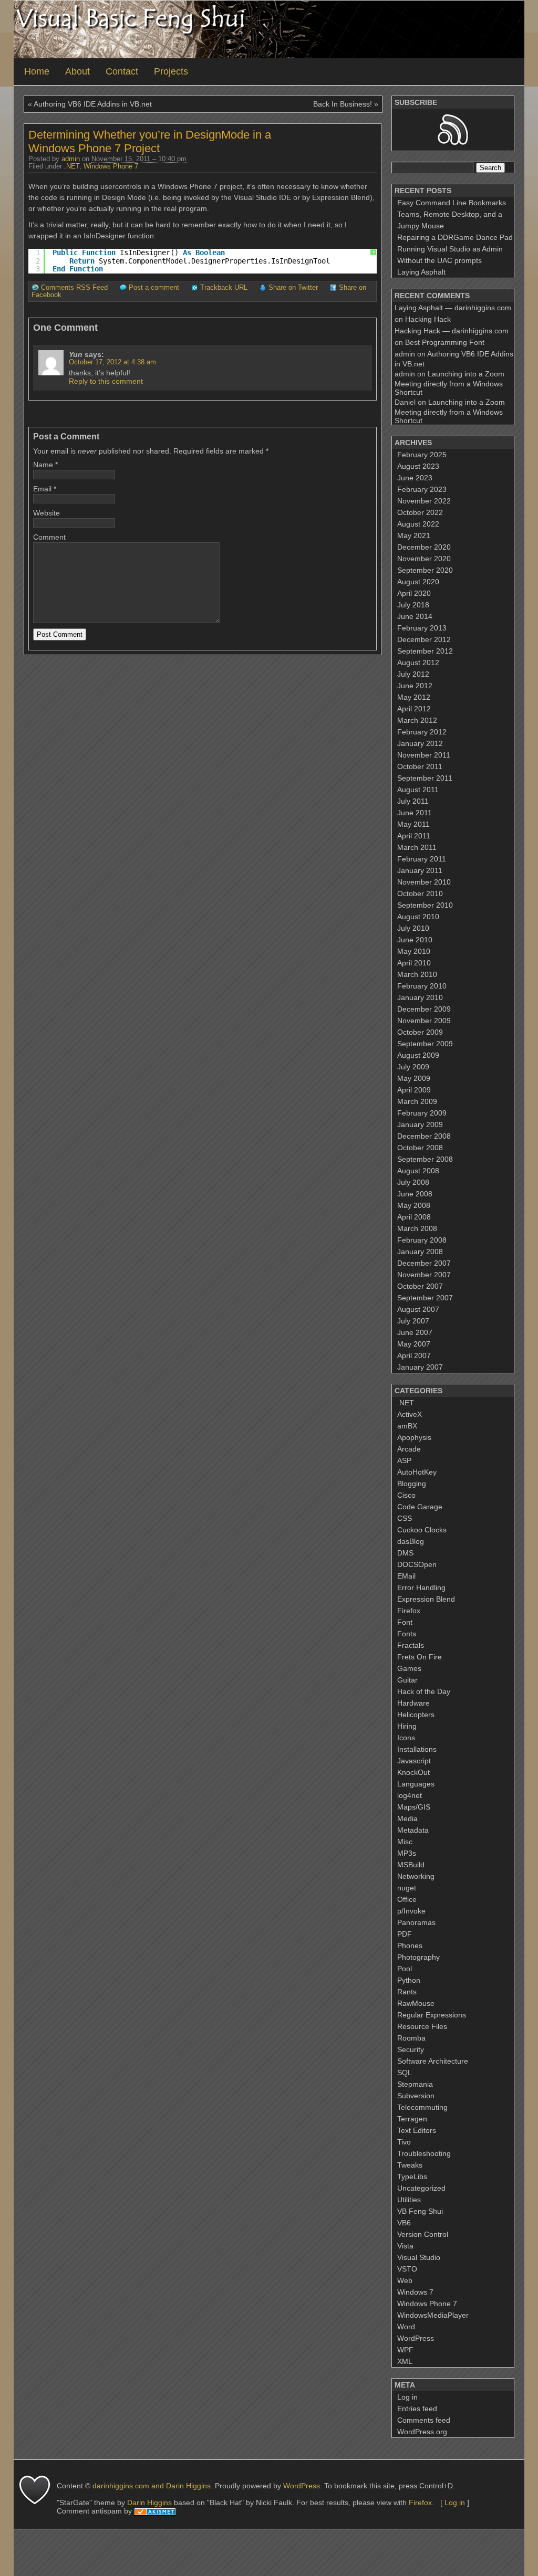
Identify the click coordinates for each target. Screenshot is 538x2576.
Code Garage (420, 1507)
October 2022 (420, 512)
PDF (405, 1934)
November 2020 (424, 559)
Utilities (409, 2200)
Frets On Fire (420, 1657)
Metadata (413, 1830)
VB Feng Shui (420, 2211)
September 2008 (425, 1159)
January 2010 (420, 997)
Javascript (414, 1761)
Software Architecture (433, 2061)
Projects (171, 71)
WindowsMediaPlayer (433, 2315)
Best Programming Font (445, 342)
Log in (407, 2397)
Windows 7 (415, 2292)
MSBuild (411, 1865)
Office (407, 1899)
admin (71, 159)
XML (405, 2361)
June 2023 (415, 478)
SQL (405, 2073)
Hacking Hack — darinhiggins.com (452, 331)
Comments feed (424, 2420)
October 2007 (420, 1286)
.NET (72, 166)
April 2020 (414, 593)
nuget (407, 1888)
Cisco (406, 1495)
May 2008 (414, 1205)
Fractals (411, 1645)
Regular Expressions (432, 2015)
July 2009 (413, 1067)
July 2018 (413, 605)
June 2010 (415, 940)
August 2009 (418, 1055)
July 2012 (413, 674)
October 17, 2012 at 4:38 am (112, 362)
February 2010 (422, 986)
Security (411, 2049)
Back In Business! (343, 104)
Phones (410, 1946)
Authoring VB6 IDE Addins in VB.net (93, 104)
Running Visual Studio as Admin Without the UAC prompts (450, 255)
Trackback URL (224, 288)
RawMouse (416, 2003)
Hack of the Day (424, 1691)
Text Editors (417, 2130)
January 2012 (420, 743)
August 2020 (418, 582)
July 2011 (413, 801)
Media (407, 1818)
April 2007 (414, 1355)
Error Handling (421, 1587)
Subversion (416, 2096)
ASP (404, 1460)
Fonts (407, 1634)
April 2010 (414, 963)
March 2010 (417, 974)
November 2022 (424, 501)
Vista (405, 2246)
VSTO (407, 2269)
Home (37, 71)
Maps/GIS (414, 1807)
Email (42, 489)
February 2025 (422, 455)
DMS (405, 1553)
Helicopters (416, 1715)
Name (43, 465)
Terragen (412, 2119)
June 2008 (415, 1194)
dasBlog (411, 1541)
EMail (406, 1576)
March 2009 (417, 1101)
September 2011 (425, 778)
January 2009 (420, 1124)
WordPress (416, 2338)
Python (409, 1980)
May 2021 (414, 535)
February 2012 (422, 732)
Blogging (412, 1484)
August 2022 (418, 524)
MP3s (407, 1853)
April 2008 (414, 1217)
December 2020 (424, 547)
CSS (405, 1518)
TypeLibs (412, 2177)
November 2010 (424, 882)
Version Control (423, 2234)
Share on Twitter (293, 288)
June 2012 (415, 686)
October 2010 (420, 893)
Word (406, 2327)
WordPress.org (422, 2432)
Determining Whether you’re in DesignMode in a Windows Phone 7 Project (150, 141)
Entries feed (417, 2409)
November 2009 (424, 1021)
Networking (416, 1876)
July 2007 (413, 1321)
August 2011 (418, 790)
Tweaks (410, 2165)
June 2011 (415, 813)
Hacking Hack (428, 319)
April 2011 (414, 836)
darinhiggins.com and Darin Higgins (152, 2486)
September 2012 (425, 651)
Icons (406, 1738)
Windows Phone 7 (111, 166)
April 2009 (414, 1090)
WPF (405, 2350)
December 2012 (424, 639)
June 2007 (415, 1332)
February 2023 (422, 489)
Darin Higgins (149, 2503)
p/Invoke (411, 1911)
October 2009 (420, 1032)
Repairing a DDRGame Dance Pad (455, 237)
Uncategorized (421, 2188)
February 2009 (422, 1113)
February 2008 (422, 1240)
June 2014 (415, 616)
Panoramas (416, 1922)
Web (405, 2280)
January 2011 (420, 870)
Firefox (409, 1611)
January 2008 (420, 1252)
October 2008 (420, 1148)
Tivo (404, 2142)
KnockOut (413, 1772)
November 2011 (424, 755)
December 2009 (424, 1009)
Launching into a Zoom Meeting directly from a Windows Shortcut (449, 383)
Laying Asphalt (421, 272)
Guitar (407, 1680)
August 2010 (418, 917)
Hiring (407, 1726)
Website (46, 513)
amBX (407, 1426)
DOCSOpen (417, 1564)
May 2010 (414, 951)
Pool (405, 1969)
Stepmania (415, 2084)
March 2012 (417, 720)
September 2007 (425, 1298)
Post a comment (154, 288)
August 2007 (418, 1309)
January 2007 (420, 1367)
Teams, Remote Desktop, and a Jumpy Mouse (450, 220)
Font (405, 1622)
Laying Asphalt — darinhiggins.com (453, 308)
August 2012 (418, 663)
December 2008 (424, 1136)
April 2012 (414, 709)
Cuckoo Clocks (422, 1530)
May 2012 (414, 697)
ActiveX (410, 1414)
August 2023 (418, 466)
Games (409, 1668)
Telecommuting (422, 2107)
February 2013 (422, 628)
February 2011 (422, 859)
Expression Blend (426, 1599)
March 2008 (417, 1228)
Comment (49, 537)
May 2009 (414, 1078)
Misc (405, 1842)
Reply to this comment (106, 381)
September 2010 (425, 905)
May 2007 (414, 1344)
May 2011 (413, 824)
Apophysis (414, 1437)
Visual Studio (419, 2257)
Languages (416, 1784)
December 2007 (424, 1263)
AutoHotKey (417, 1472)
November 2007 (424, 1275)
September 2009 (425, 1044)
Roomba (411, 2038)
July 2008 (413, 1182)
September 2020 (425, 570)
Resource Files (422, 2026)
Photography (418, 1957)
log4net (410, 1795)
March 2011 (417, 847)
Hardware (413, 1703)
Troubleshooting (424, 2153)
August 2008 (418, 1171)
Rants (407, 1992)
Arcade (409, 1449)
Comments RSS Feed (74, 288)
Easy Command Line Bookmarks (452, 203)
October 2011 (420, 766)
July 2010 (413, 928)
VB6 (404, 2223)
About (77, 71)
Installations (417, 1749)
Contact (122, 71)
